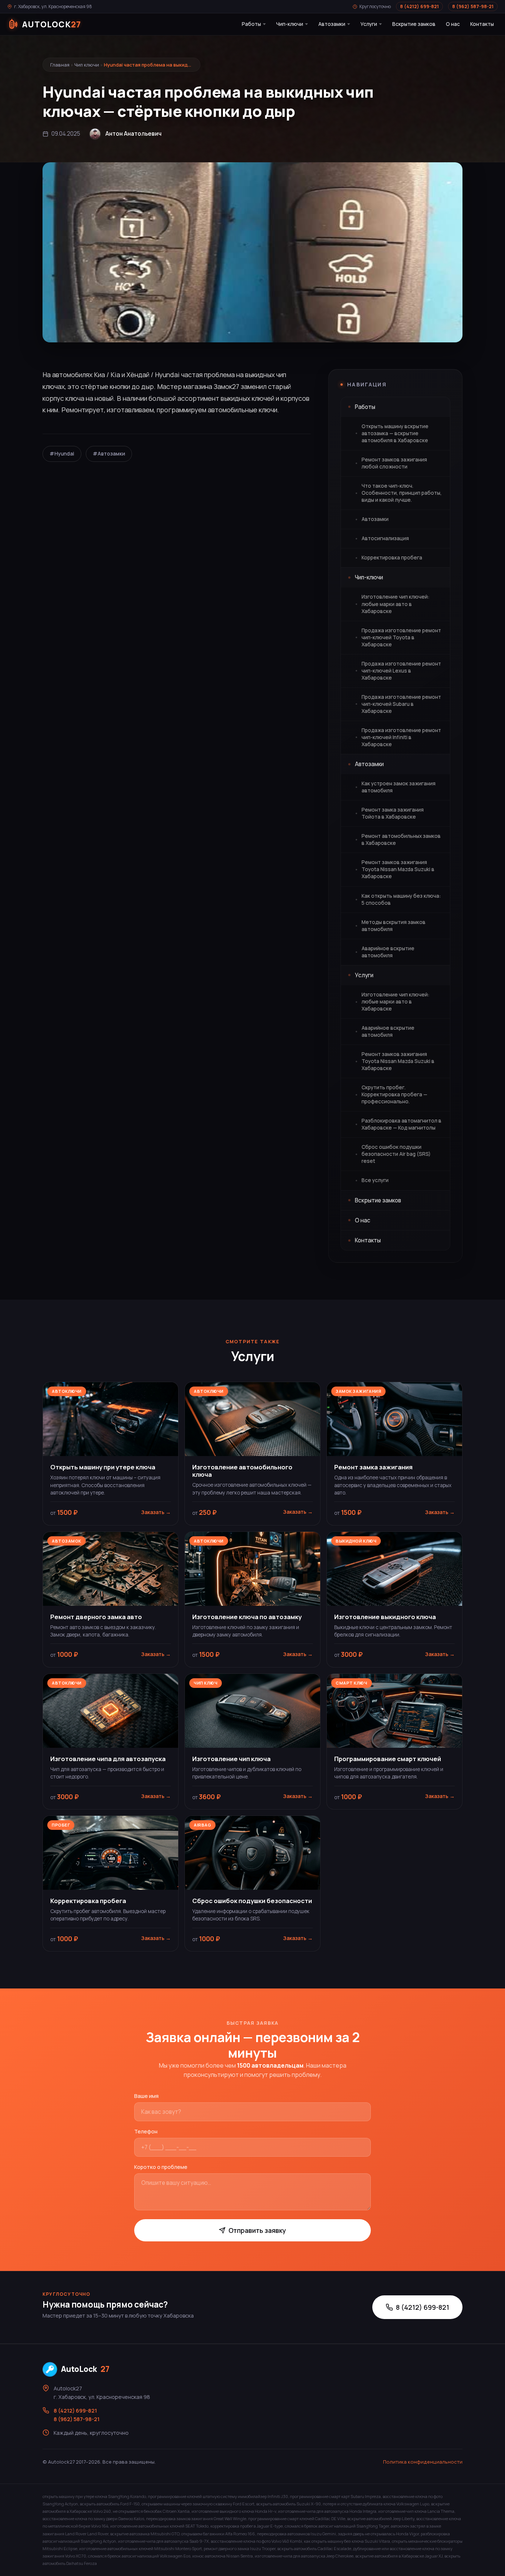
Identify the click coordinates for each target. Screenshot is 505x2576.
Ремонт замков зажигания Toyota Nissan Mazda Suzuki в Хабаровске (398, 869)
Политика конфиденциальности (423, 2462)
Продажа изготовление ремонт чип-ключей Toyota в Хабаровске (401, 637)
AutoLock (85, 2369)
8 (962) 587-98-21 (473, 6)
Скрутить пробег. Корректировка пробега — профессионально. (394, 1094)
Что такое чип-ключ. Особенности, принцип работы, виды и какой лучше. (402, 493)
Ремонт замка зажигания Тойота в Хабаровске (393, 813)
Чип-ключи (290, 24)
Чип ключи (87, 65)
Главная (60, 65)
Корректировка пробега (392, 558)
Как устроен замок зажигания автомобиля (399, 787)
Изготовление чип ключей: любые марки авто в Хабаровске (395, 604)
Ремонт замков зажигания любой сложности (394, 463)
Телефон (146, 2131)
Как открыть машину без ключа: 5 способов (401, 899)
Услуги (369, 24)
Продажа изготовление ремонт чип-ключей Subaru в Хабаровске (401, 704)
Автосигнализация (385, 538)
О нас (453, 24)
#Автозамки (109, 454)
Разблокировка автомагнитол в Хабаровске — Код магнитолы (401, 1124)
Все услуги (375, 1180)
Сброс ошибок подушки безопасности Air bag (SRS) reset (396, 1154)
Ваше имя (146, 2096)
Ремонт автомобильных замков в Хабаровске (401, 840)
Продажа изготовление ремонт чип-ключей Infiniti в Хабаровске (401, 737)
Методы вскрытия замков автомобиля (394, 926)
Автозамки (332, 24)
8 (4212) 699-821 (419, 6)
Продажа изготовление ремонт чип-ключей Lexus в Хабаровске (401, 671)
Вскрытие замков (414, 24)
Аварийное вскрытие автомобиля (388, 952)
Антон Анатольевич (133, 134)
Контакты (482, 24)
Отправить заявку (257, 2230)
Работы (251, 24)
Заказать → (156, 1512)
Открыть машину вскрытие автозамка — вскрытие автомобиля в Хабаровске (395, 433)
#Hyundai (62, 454)
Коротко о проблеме (161, 2167)
